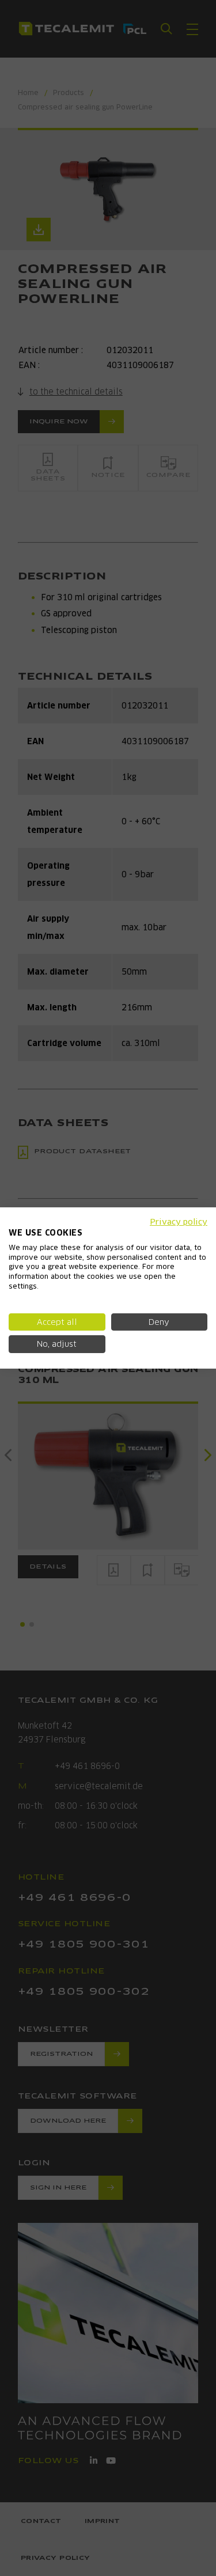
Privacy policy (179, 1222)
